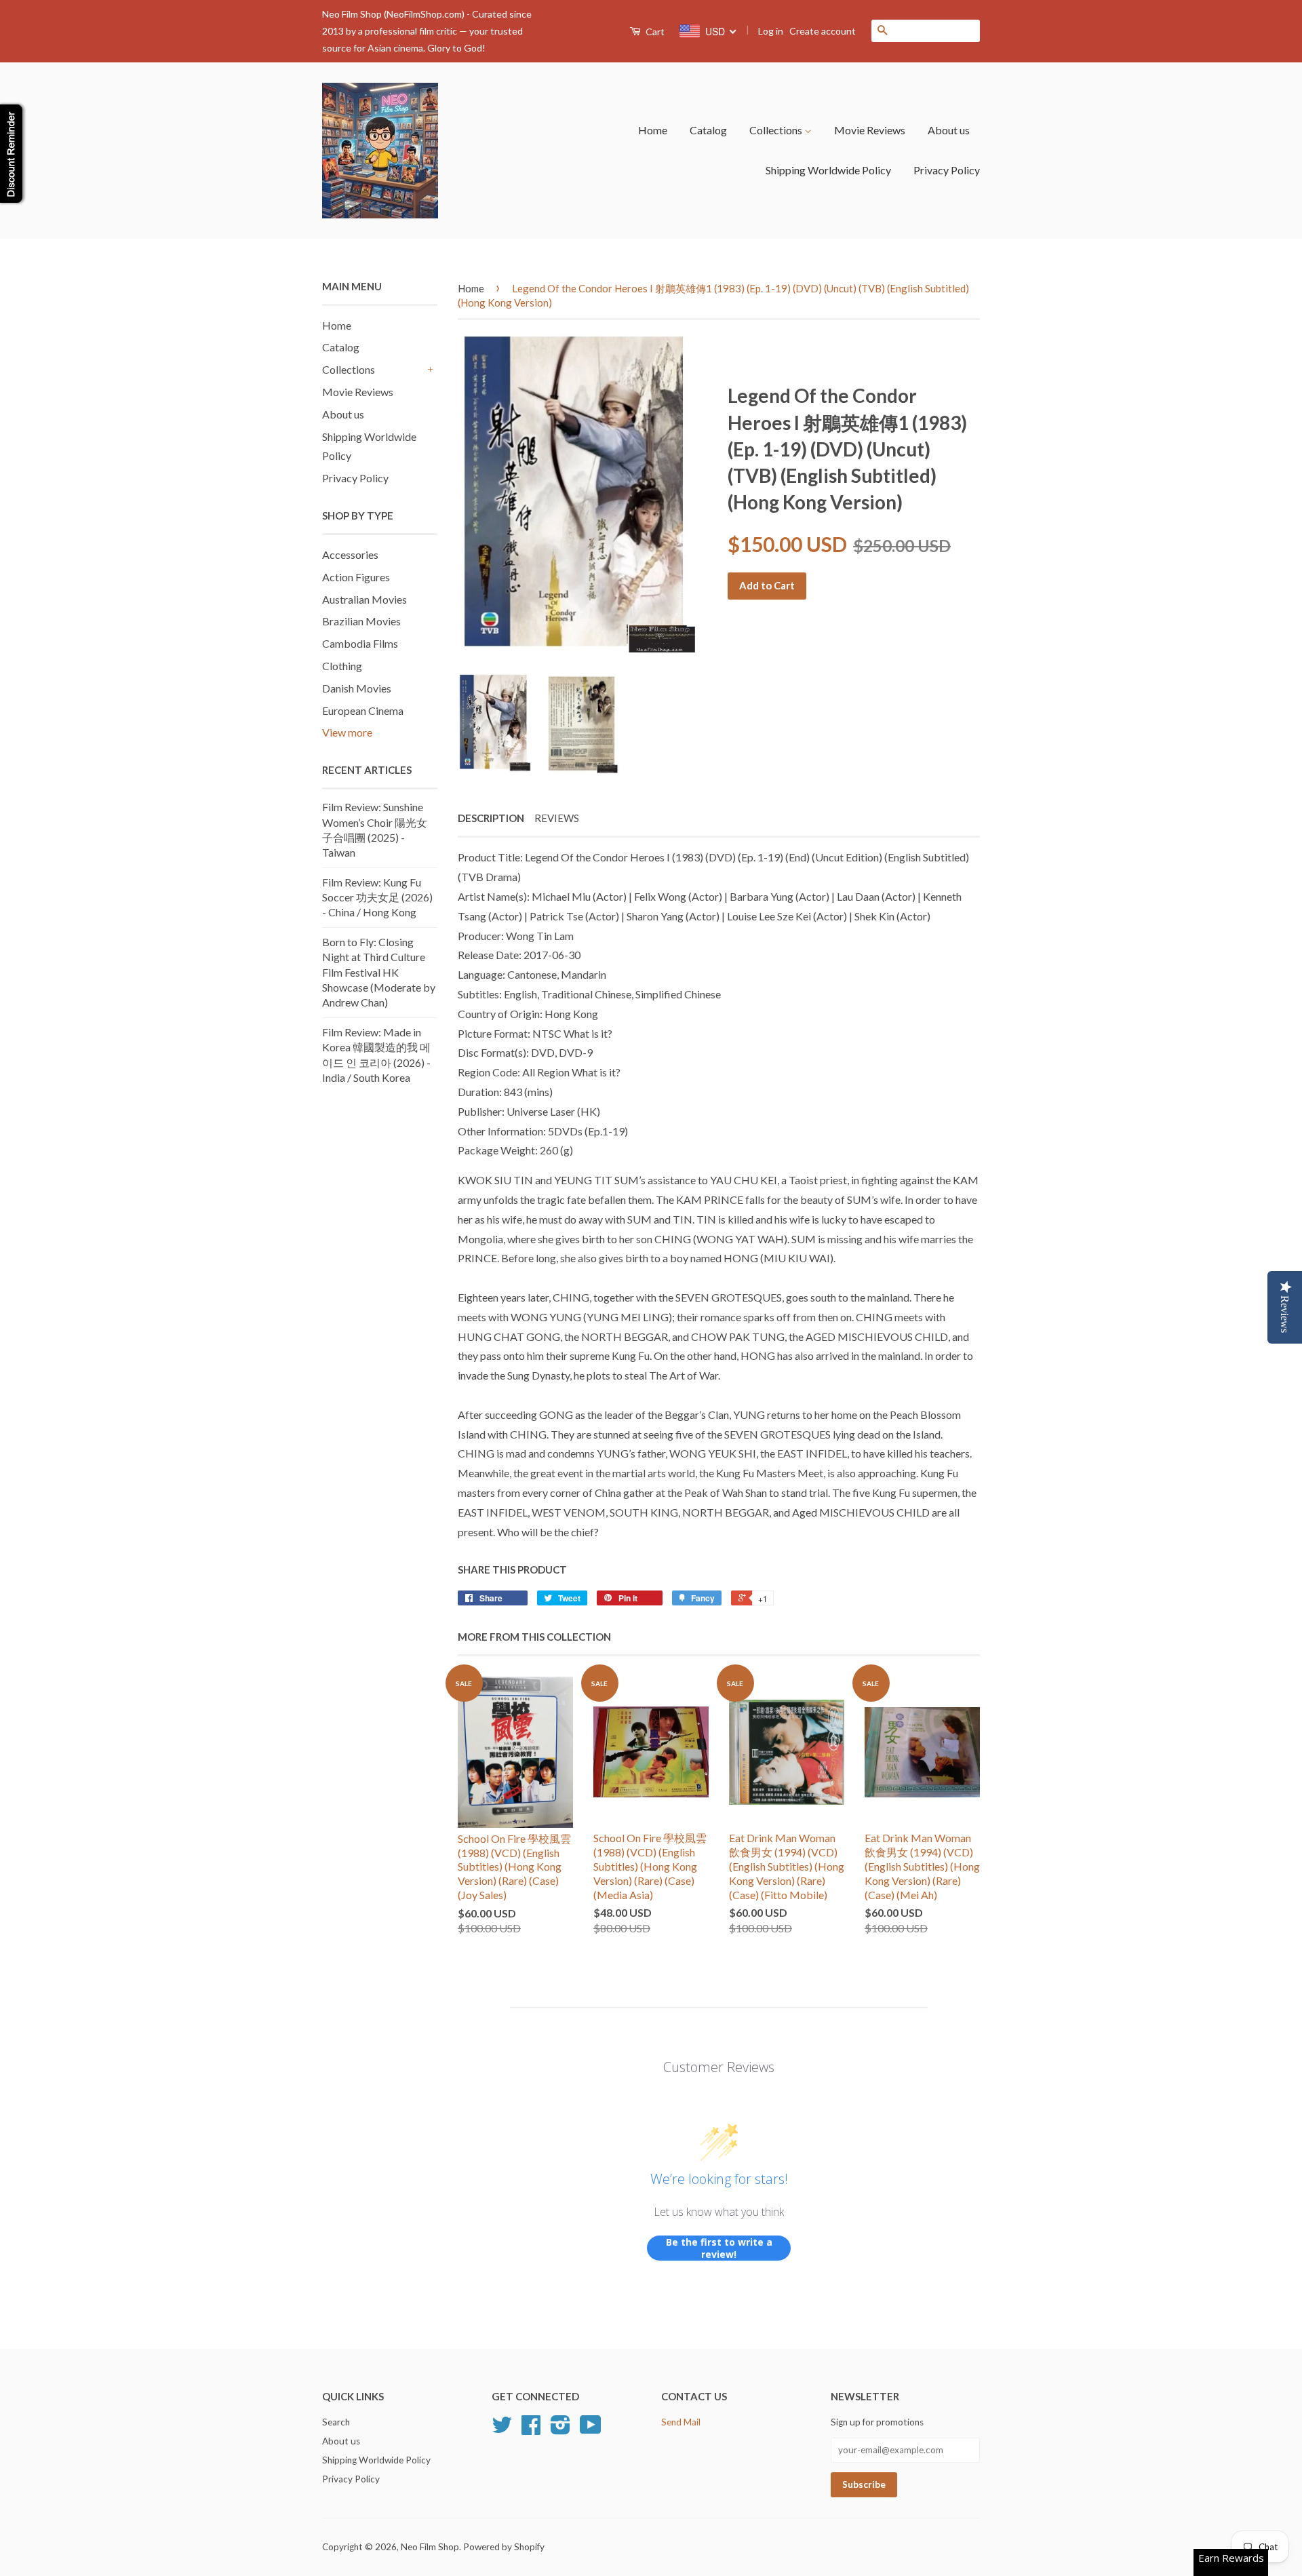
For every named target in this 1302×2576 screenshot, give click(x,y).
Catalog (708, 130)
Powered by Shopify (504, 2547)
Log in (771, 31)
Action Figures (356, 577)
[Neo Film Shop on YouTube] (591, 2429)
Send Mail (681, 2422)
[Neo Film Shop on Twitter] (502, 2429)
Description (491, 818)
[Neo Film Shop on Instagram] (560, 2429)
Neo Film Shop (430, 2547)
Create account (823, 31)
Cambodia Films (360, 643)
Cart (654, 32)
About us (949, 130)
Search (336, 2422)
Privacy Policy (947, 170)
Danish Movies (357, 688)
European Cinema (363, 710)
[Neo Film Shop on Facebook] (531, 2429)
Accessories (350, 554)
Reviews (557, 818)
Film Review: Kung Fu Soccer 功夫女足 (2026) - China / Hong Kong (377, 897)
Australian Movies (364, 599)
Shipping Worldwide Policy (828, 170)
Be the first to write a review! (719, 2248)
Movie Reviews (870, 130)
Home (653, 130)
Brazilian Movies (361, 621)
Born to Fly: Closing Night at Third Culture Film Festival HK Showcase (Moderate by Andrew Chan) (379, 972)
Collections (777, 130)
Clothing (342, 666)
